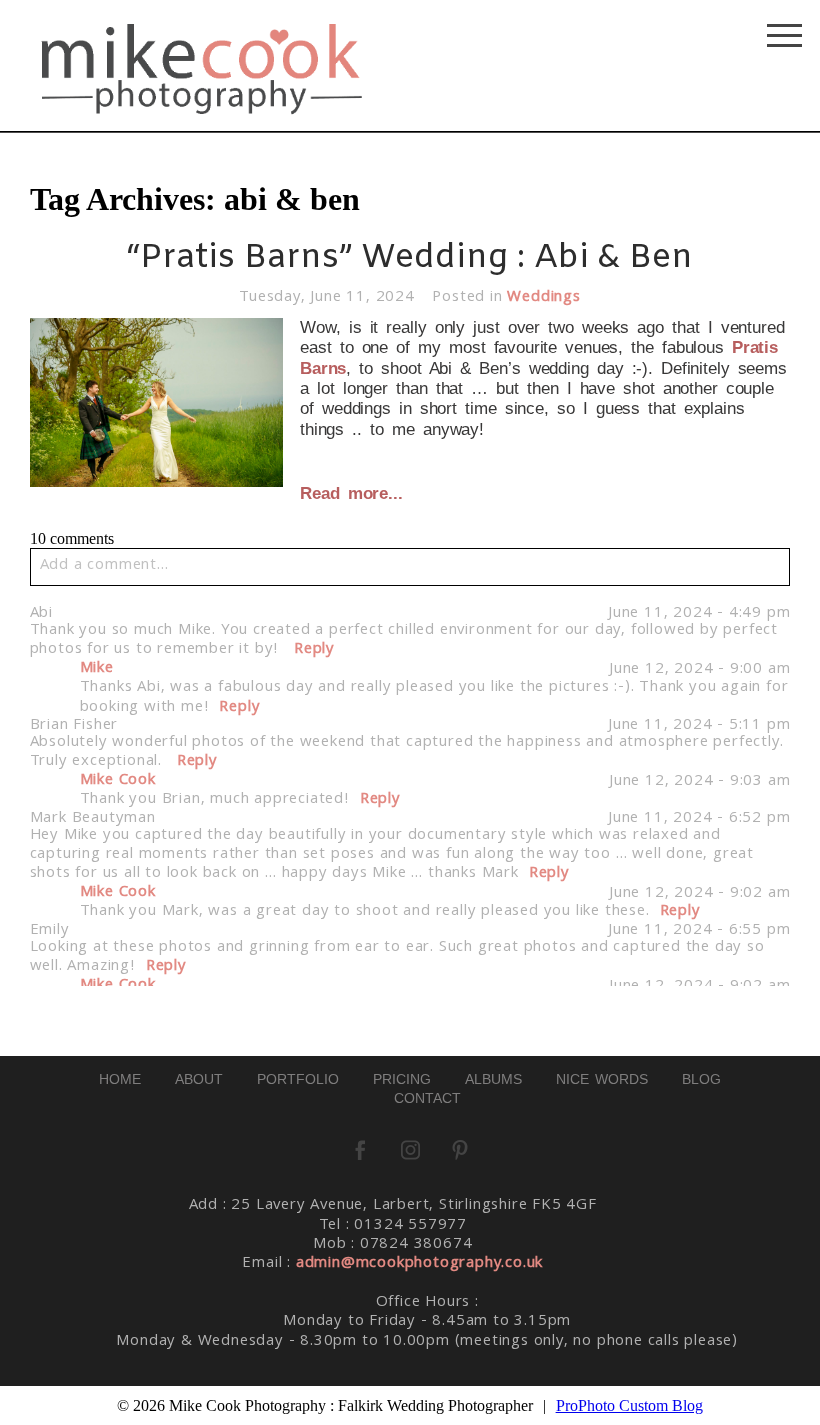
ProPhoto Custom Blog (629, 1405)
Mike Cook (118, 781)
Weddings (543, 298)
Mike (97, 669)
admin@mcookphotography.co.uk (419, 1264)
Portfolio (298, 1079)
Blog (701, 1079)
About (199, 1079)
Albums (493, 1079)
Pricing (402, 1079)
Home (120, 1079)
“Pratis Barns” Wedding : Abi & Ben (410, 258)
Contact (427, 1098)
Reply (314, 650)
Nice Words (602, 1079)
